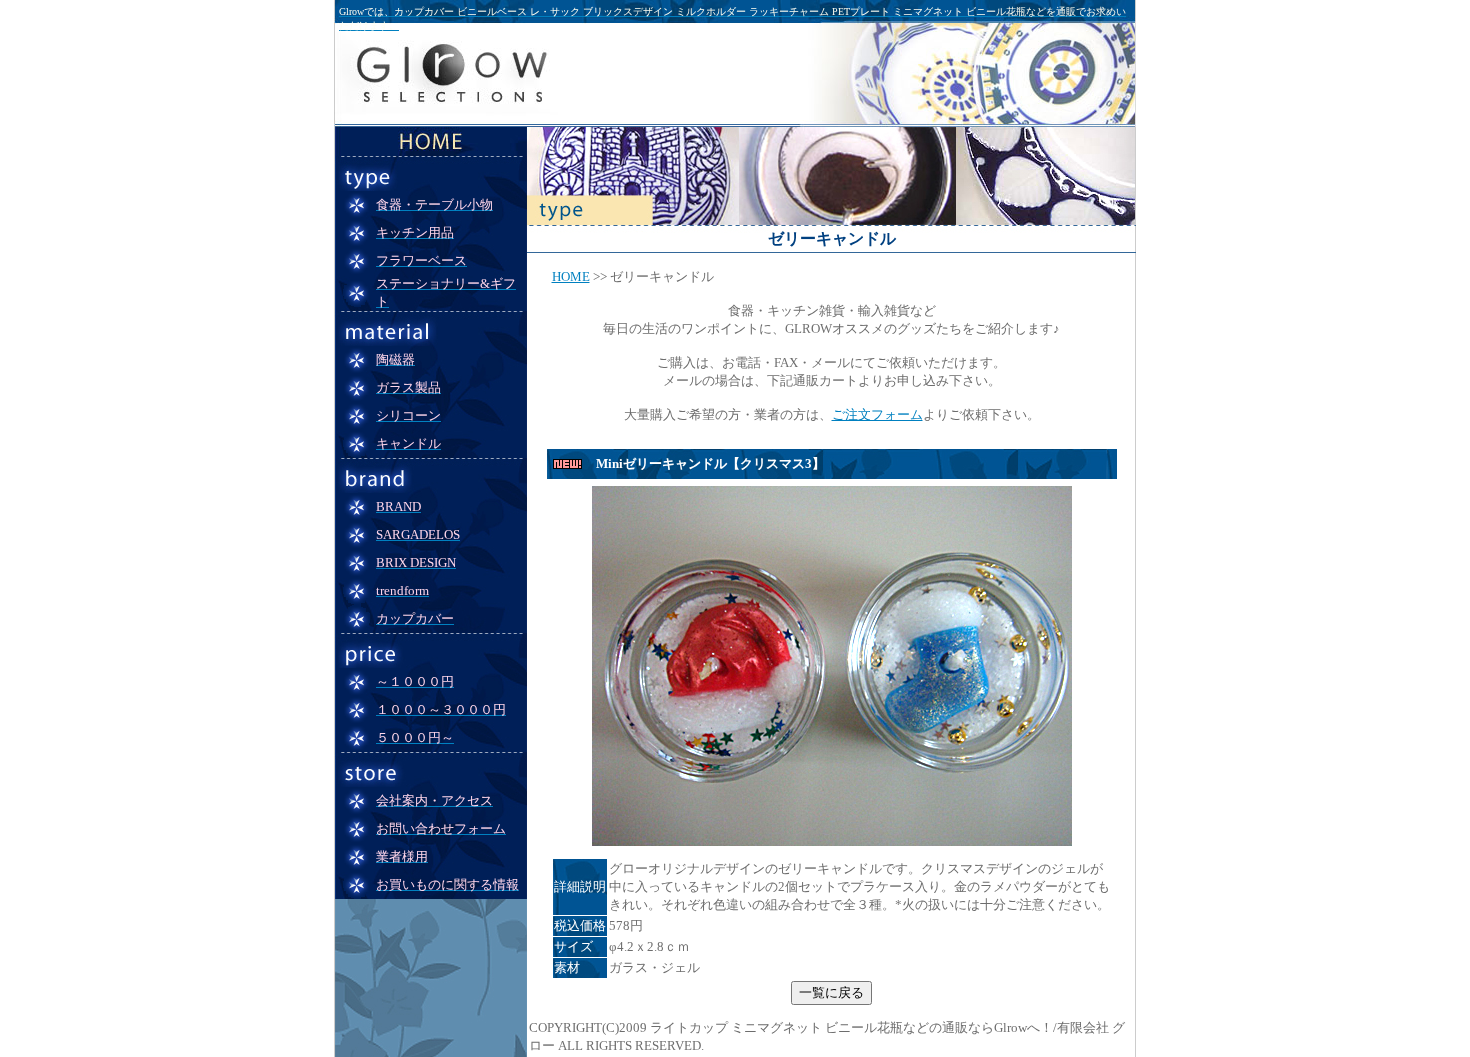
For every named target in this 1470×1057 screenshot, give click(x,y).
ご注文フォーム (877, 414)
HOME (571, 276)
